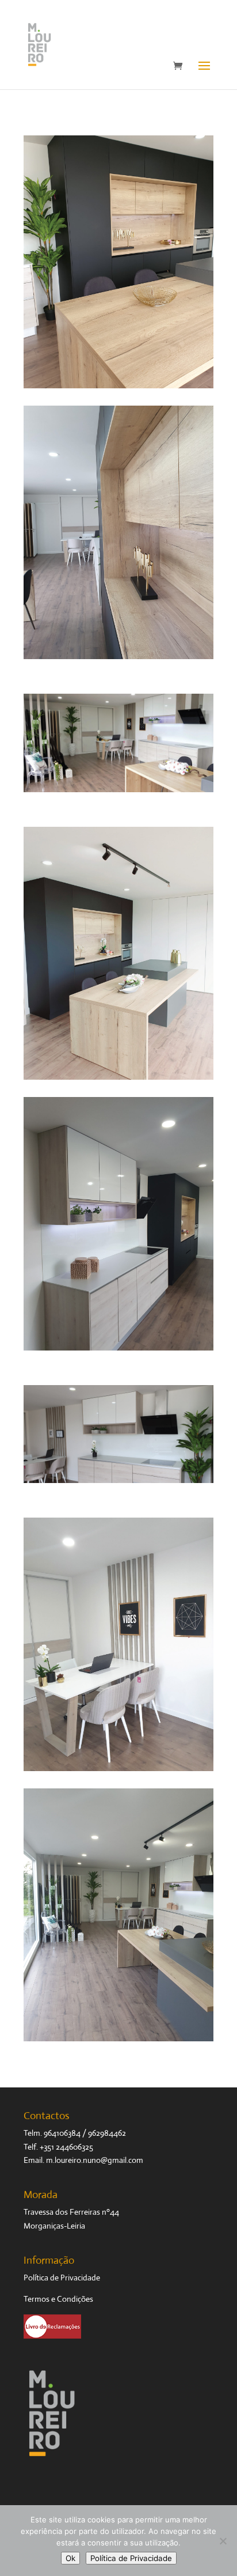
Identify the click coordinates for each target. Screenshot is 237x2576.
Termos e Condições (58, 2299)
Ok (70, 2558)
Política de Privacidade (62, 2278)
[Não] (223, 2541)
